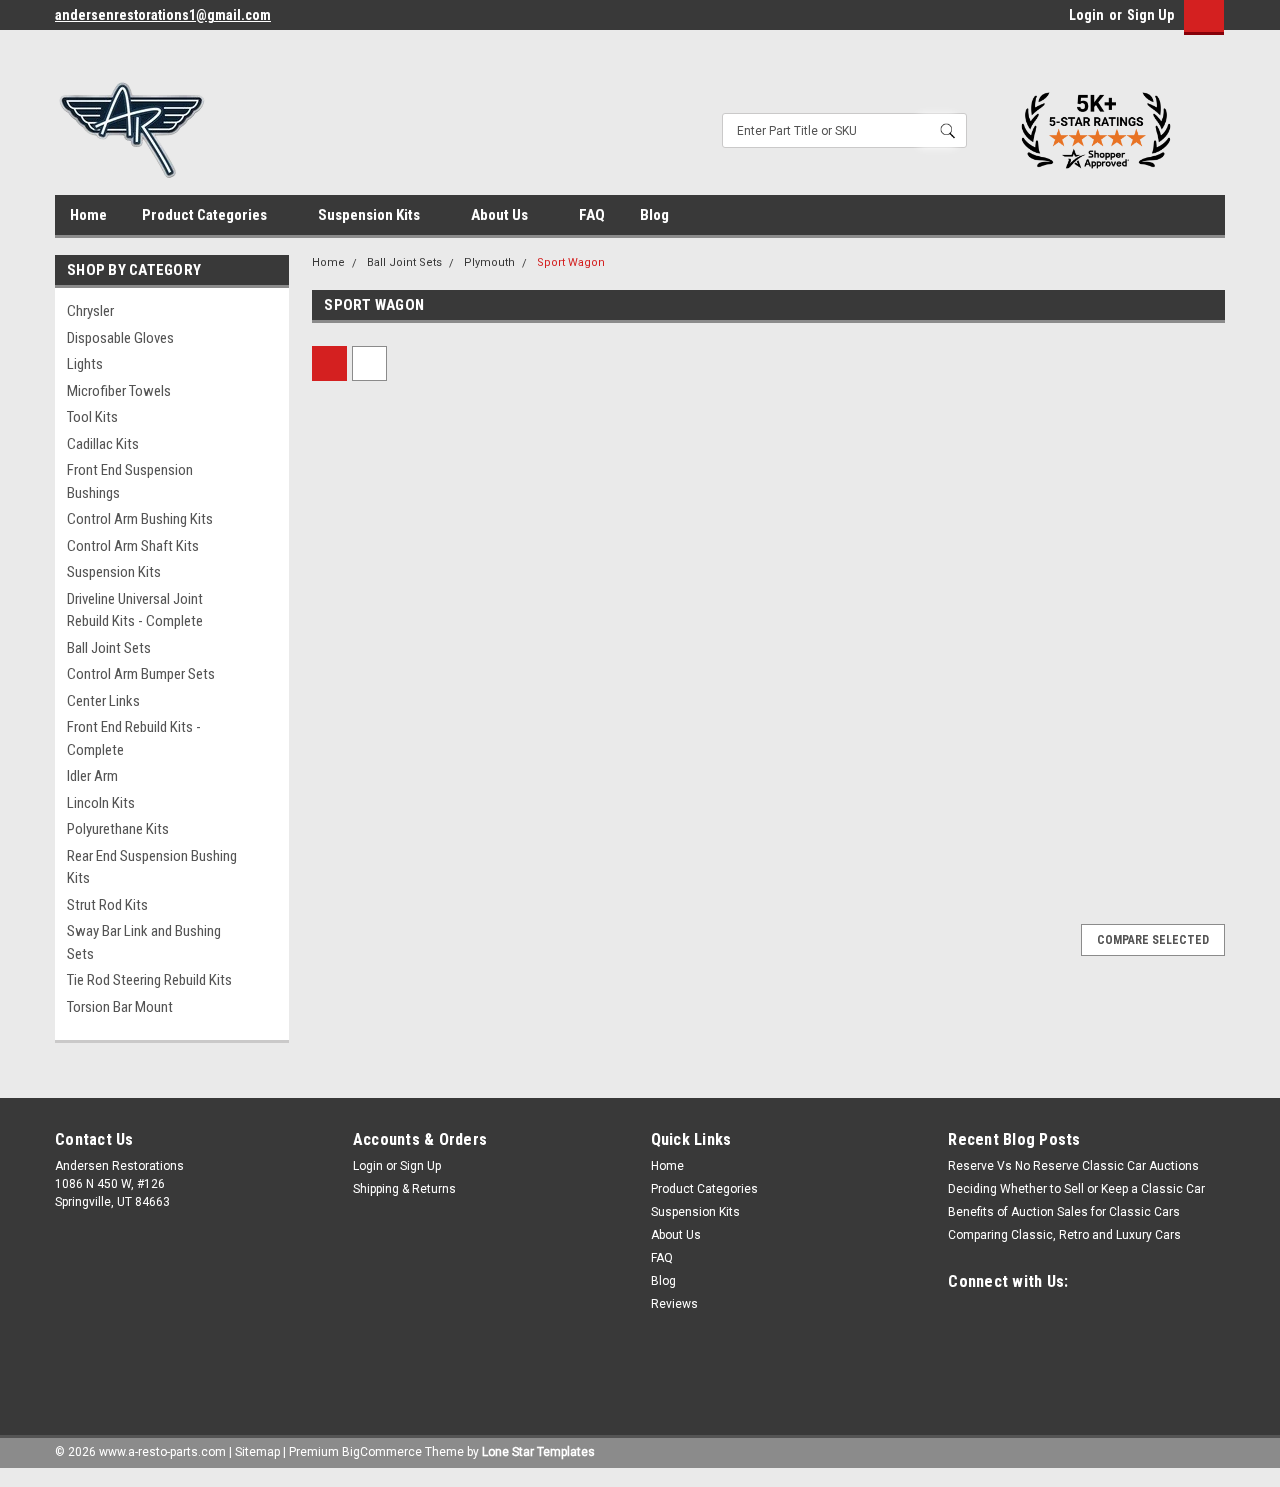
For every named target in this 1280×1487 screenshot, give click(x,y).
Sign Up (1150, 15)
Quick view (420, 611)
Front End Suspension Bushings (130, 481)
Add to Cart (420, 816)
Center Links (103, 701)
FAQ (592, 215)
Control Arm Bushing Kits (140, 519)
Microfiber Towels (119, 391)
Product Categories (206, 215)
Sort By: (574, 363)
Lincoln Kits (101, 803)
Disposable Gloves (120, 338)
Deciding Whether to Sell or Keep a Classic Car (1076, 1189)
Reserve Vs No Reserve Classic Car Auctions (1073, 1166)
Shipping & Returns (404, 1189)
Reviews (674, 1304)
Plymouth (489, 262)
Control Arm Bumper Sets (141, 674)
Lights (85, 364)
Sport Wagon (571, 262)
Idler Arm (92, 776)
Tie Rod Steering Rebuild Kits (149, 980)
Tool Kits (92, 417)
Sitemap (257, 1452)
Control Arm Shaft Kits (133, 546)
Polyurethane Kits (118, 829)
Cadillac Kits (103, 444)
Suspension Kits (370, 215)
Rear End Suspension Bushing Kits (152, 867)
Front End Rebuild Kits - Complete (134, 738)
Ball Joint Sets (109, 648)
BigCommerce (382, 1452)
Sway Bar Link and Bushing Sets (144, 942)
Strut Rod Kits (107, 905)
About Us (501, 215)
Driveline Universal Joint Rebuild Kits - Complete (135, 610)
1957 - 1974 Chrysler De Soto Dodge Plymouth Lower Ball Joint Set (411, 682)
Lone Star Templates (538, 1452)
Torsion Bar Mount (120, 1007)
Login (1086, 15)
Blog (654, 215)
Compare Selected (1153, 940)
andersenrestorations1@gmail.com (163, 15)
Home (88, 215)
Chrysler (90, 311)
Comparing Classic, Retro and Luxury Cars (1064, 1235)
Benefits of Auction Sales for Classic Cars (1064, 1212)
